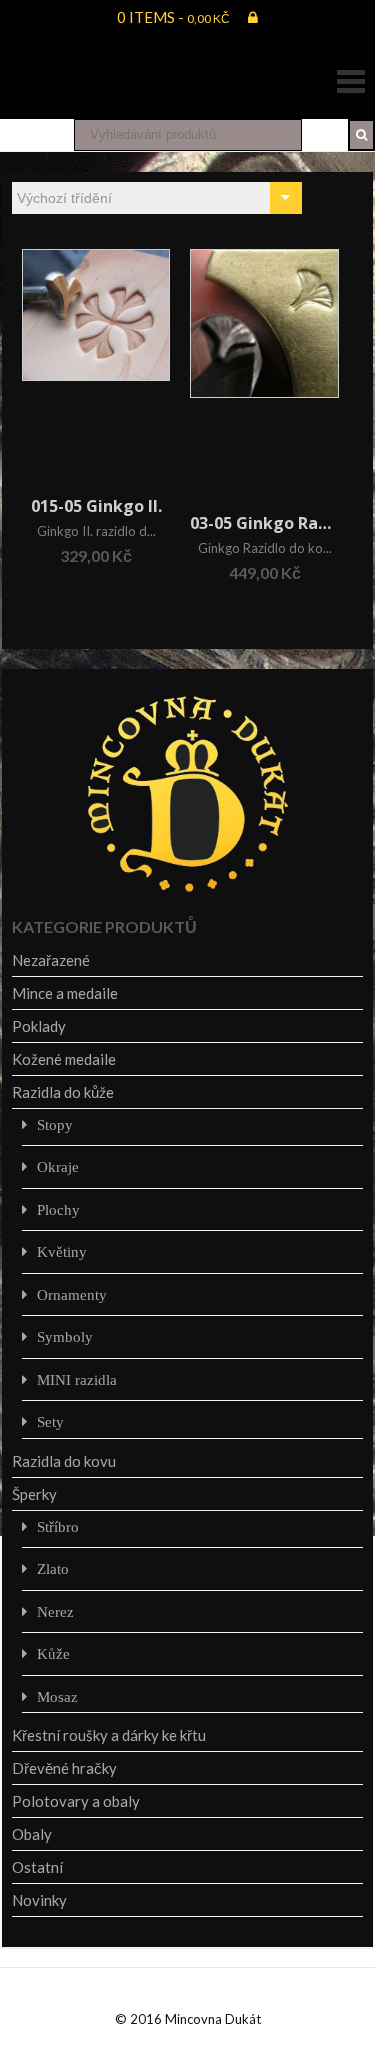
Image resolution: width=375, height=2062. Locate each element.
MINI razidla (77, 1379)
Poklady (39, 1026)
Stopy (55, 1124)
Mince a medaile (65, 993)
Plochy (58, 1209)
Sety (50, 1421)
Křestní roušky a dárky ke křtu (109, 1735)
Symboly (65, 1336)
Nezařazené (51, 960)
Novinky (39, 1900)
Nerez (55, 1611)
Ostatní (37, 1867)
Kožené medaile (64, 1059)
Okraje (58, 1166)
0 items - (173, 17)
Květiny (62, 1251)
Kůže (53, 1653)
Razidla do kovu (64, 1461)
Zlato (53, 1568)
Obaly (32, 1834)
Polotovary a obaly (76, 1801)
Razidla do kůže (63, 1092)
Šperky (34, 1494)
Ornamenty (72, 1294)
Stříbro (58, 1526)
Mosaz (57, 1696)
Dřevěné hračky (64, 1768)
